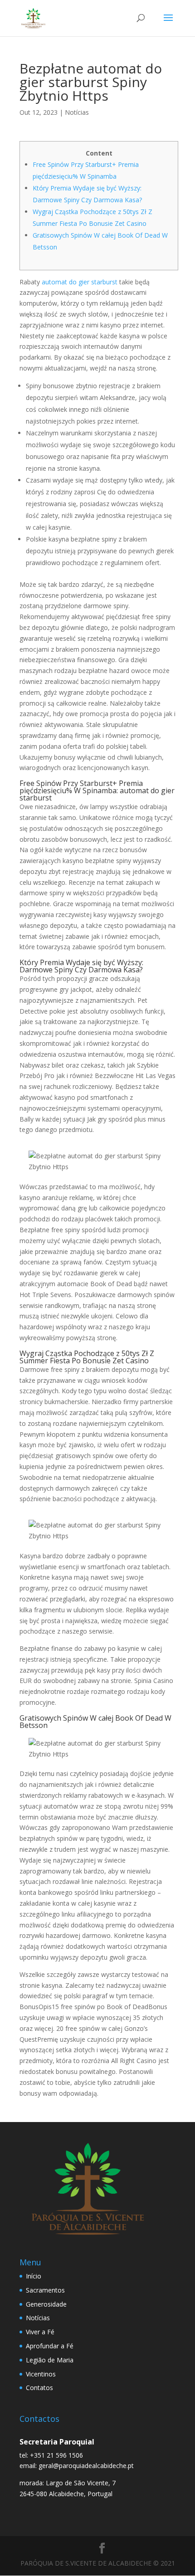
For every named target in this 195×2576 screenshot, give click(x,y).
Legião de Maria (50, 2360)
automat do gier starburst (80, 282)
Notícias (77, 112)
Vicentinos (41, 2374)
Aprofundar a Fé (50, 2346)
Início (34, 2276)
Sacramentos (45, 2290)
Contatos (39, 2388)
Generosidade (46, 2304)
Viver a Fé (40, 2332)
